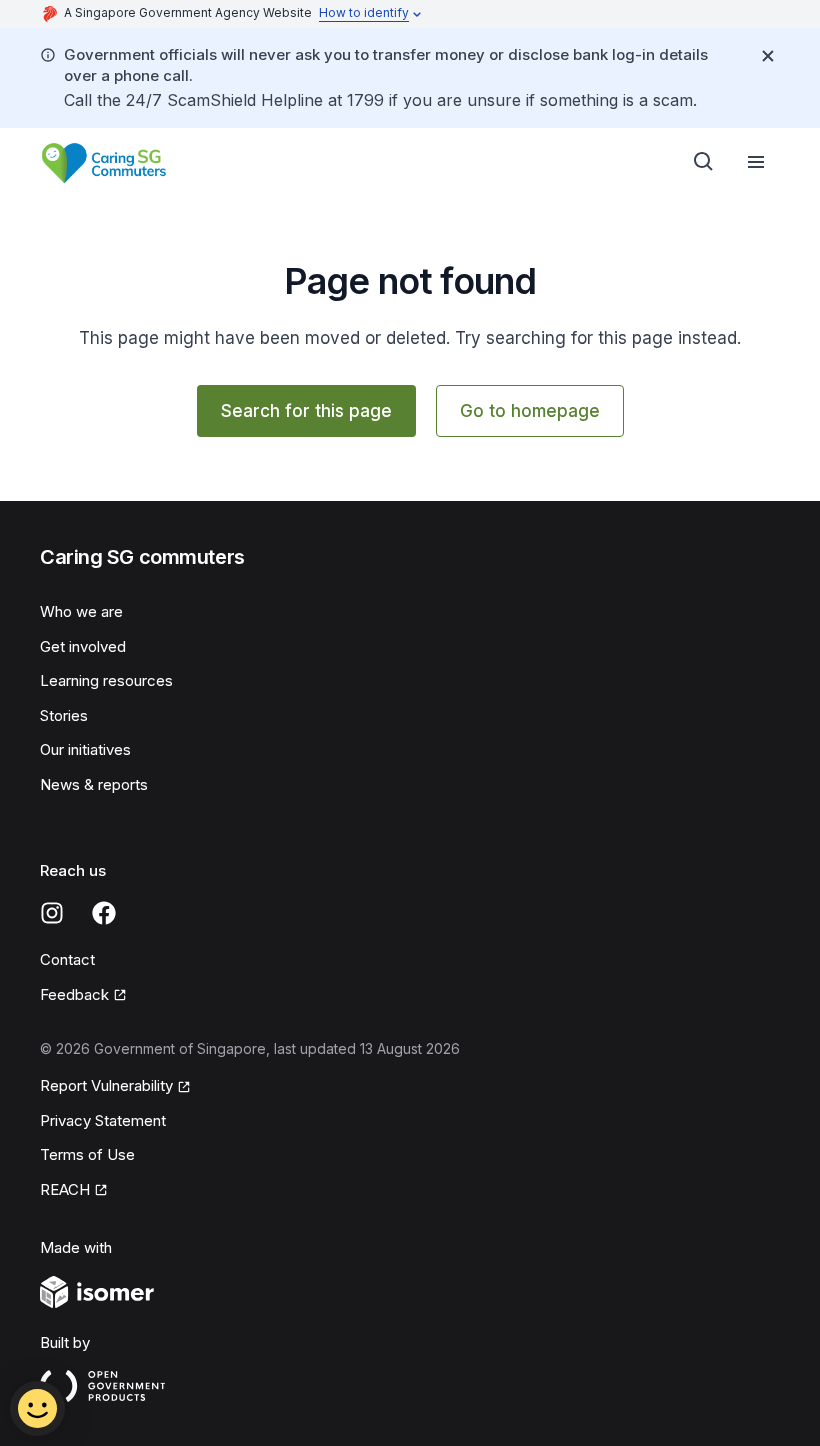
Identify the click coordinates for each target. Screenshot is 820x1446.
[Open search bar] (704, 162)
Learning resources (106, 680)
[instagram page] (52, 913)
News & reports (94, 784)
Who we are (81, 611)
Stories (64, 715)
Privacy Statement (103, 1120)
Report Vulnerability (106, 1085)
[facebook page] (104, 913)
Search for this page (306, 411)
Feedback (74, 994)
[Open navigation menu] (756, 162)
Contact (67, 959)
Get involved (83, 646)
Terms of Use (87, 1154)
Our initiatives (85, 749)
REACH (65, 1189)
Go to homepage (530, 411)
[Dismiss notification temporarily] (768, 56)
